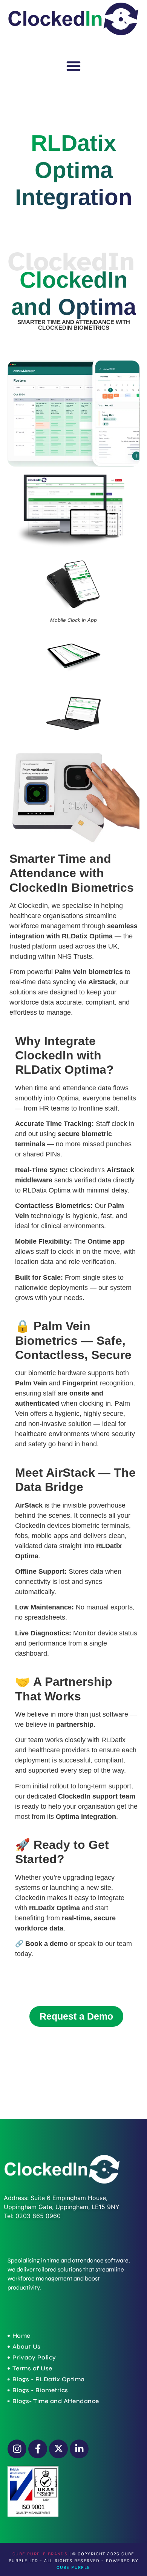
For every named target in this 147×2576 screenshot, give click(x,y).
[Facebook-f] (38, 2449)
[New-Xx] (58, 2449)
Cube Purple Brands (40, 2554)
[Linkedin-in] (79, 2449)
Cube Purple (73, 2567)
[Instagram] (17, 2449)
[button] (73, 66)
